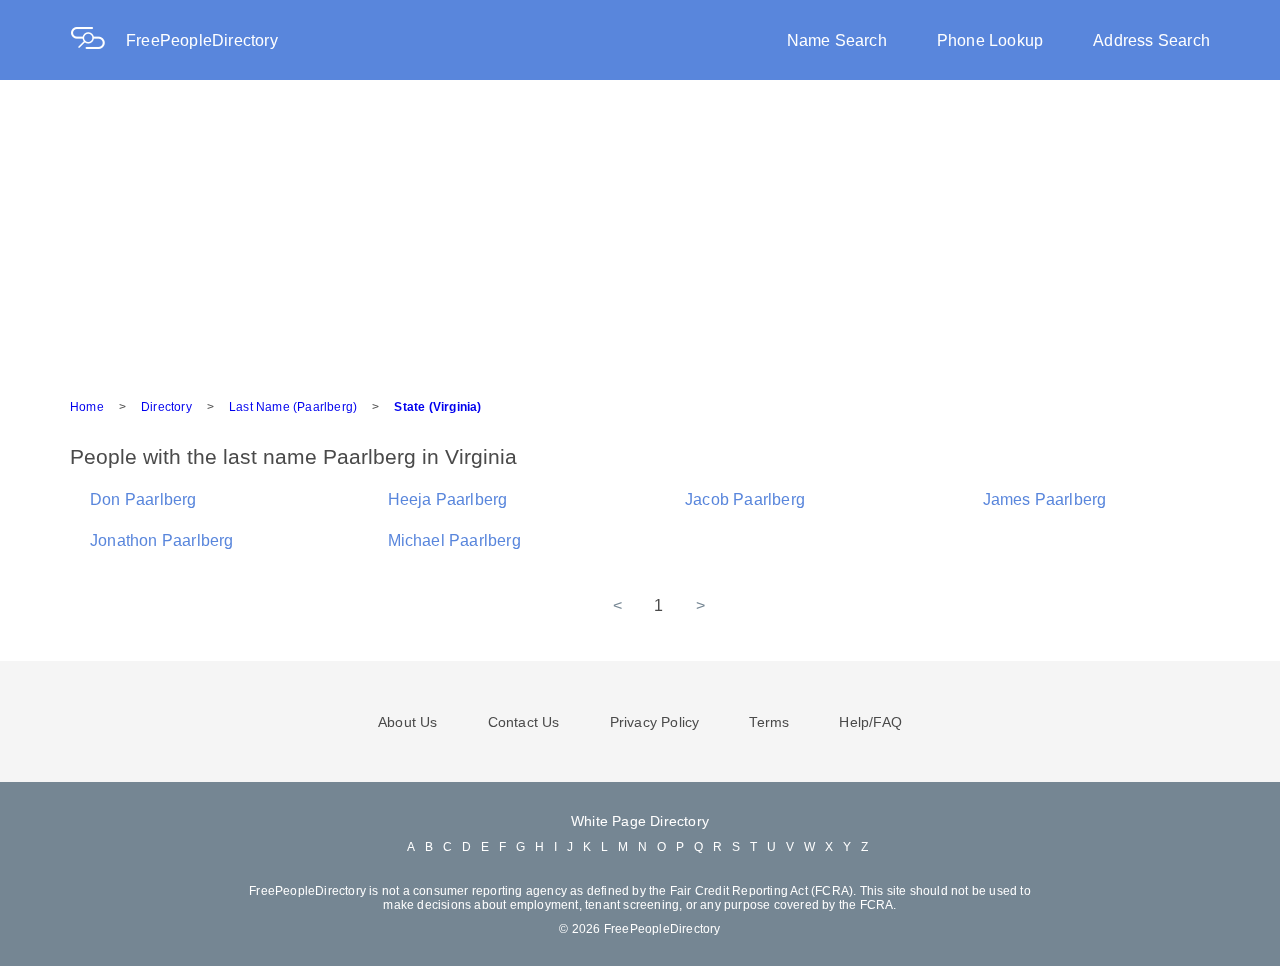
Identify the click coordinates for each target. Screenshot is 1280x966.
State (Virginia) (437, 407)
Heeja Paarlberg (448, 499)
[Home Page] (98, 40)
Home (87, 407)
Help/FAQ (870, 722)
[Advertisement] (640, 230)
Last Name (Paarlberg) (293, 407)
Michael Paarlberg (454, 540)
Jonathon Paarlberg (162, 540)
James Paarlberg (1045, 499)
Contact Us (524, 722)
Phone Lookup (990, 40)
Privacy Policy (655, 722)
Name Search (837, 40)
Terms (769, 722)
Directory (166, 407)
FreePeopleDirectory (202, 40)
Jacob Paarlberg (745, 499)
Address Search (1151, 40)
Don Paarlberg (143, 499)
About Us (408, 722)
